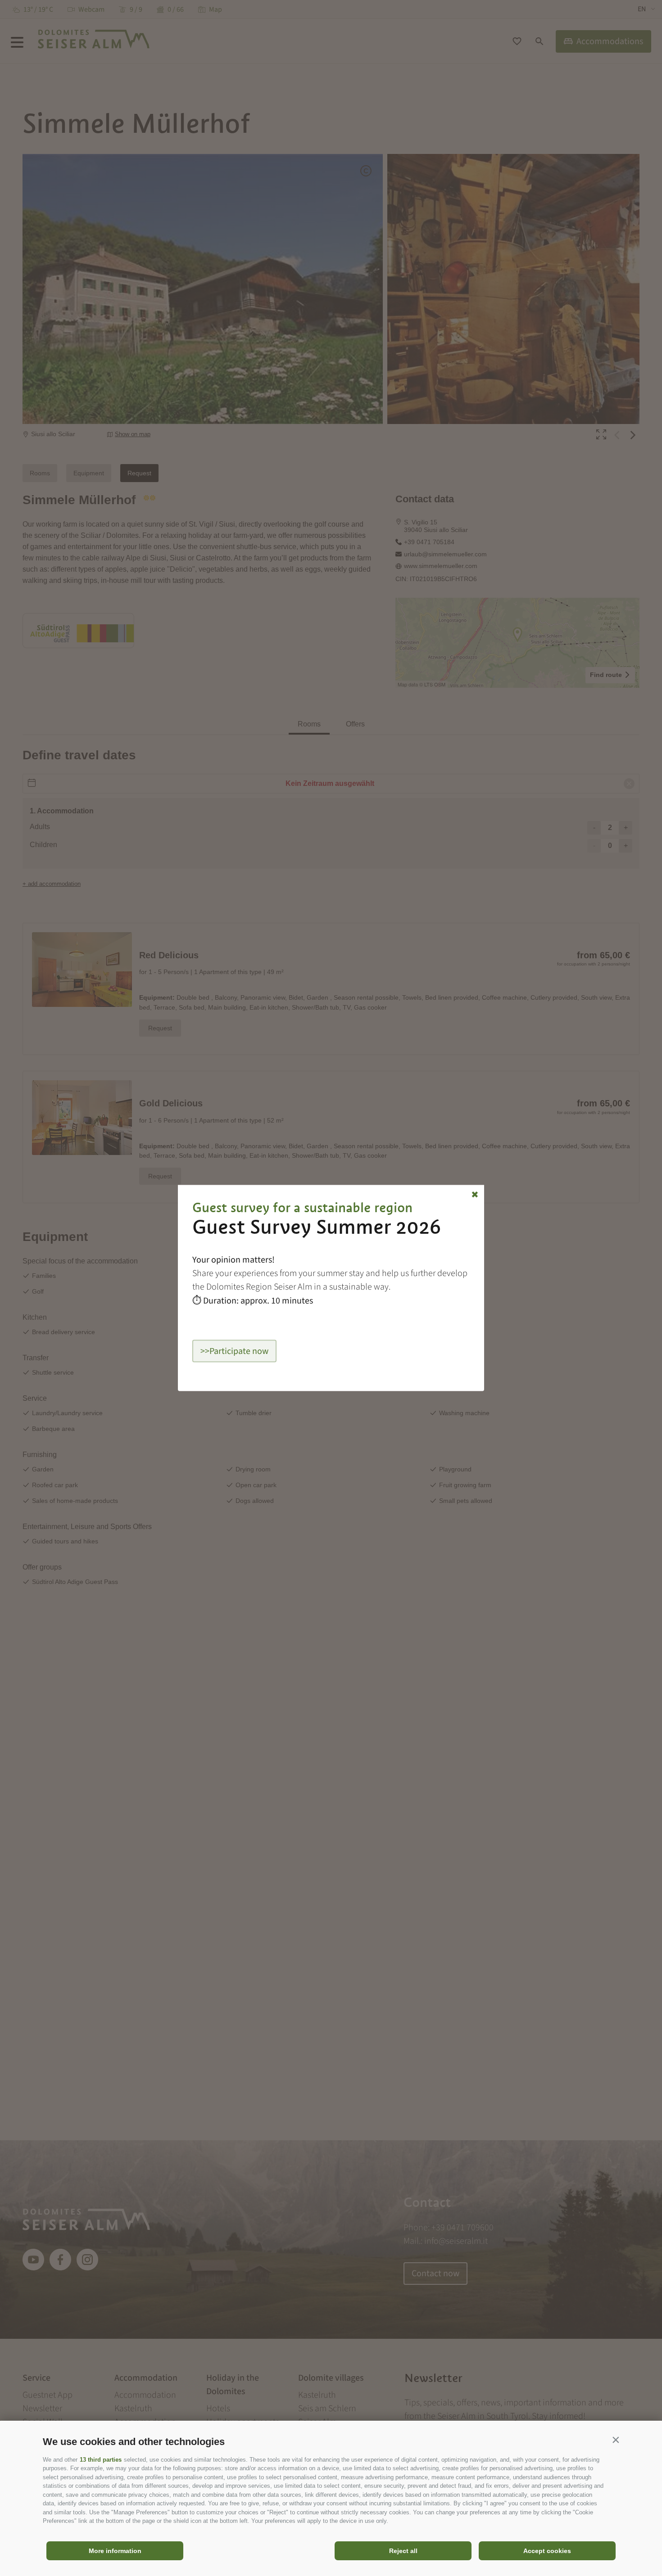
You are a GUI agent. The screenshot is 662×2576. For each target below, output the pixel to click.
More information (115, 2551)
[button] (616, 2440)
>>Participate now (234, 1351)
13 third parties (101, 2460)
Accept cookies (547, 2551)
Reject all (403, 2551)
